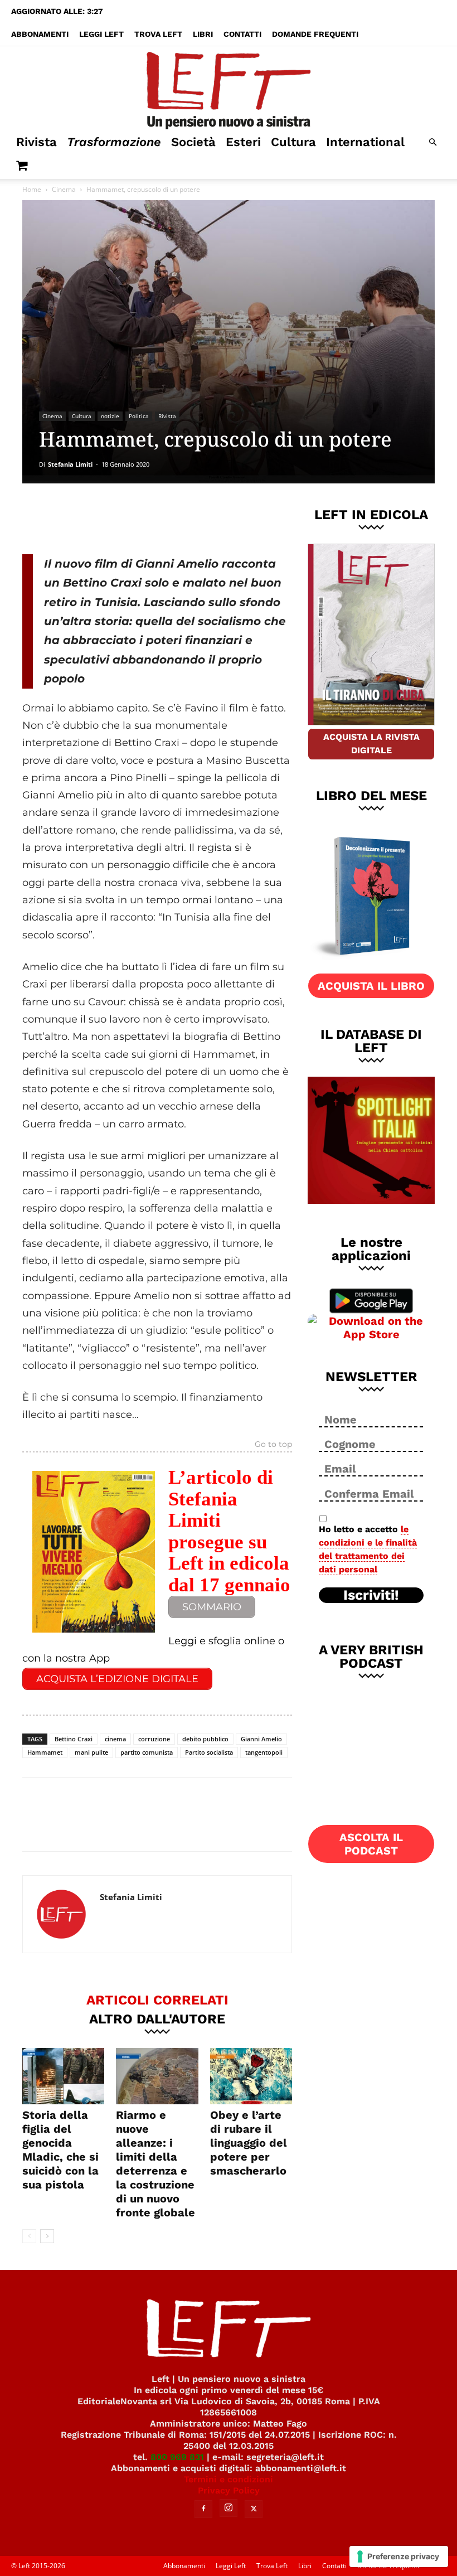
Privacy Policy (229, 2490)
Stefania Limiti (70, 464)
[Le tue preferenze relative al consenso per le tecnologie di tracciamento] (399, 2556)
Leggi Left (101, 34)
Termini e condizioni (229, 2479)
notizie (110, 416)
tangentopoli (264, 1752)
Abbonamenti (40, 34)
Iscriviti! (371, 1595)
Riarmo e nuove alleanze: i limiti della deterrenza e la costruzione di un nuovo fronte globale (155, 2164)
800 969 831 (177, 2457)
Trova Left (158, 34)
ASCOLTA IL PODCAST (371, 1844)
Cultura (293, 142)
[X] (139, 517)
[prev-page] (29, 2236)
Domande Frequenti (315, 34)
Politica (139, 416)
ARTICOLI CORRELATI (157, 1999)
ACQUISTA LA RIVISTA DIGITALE (371, 744)
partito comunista (147, 1752)
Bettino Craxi (74, 1739)
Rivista (37, 142)
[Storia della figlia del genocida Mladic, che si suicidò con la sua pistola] (63, 2076)
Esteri (243, 142)
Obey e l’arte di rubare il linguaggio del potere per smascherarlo (249, 2143)
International (365, 142)
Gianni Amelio (261, 1739)
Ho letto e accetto (368, 1549)
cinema (115, 1739)
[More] (213, 517)
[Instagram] (229, 2508)
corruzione (154, 1739)
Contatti (242, 34)
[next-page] (47, 2236)
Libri (203, 34)
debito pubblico (205, 1739)
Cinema (64, 189)
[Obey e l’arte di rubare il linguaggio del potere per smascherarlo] (251, 2076)
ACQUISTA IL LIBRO (371, 986)
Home (32, 189)
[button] (432, 142)
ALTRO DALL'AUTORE (157, 2018)
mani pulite (91, 1752)
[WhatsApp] (176, 517)
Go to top (273, 1445)
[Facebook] (102, 517)
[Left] (229, 88)
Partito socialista (209, 1752)
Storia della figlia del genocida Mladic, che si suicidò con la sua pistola (60, 2150)
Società (193, 142)
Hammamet (45, 1752)
